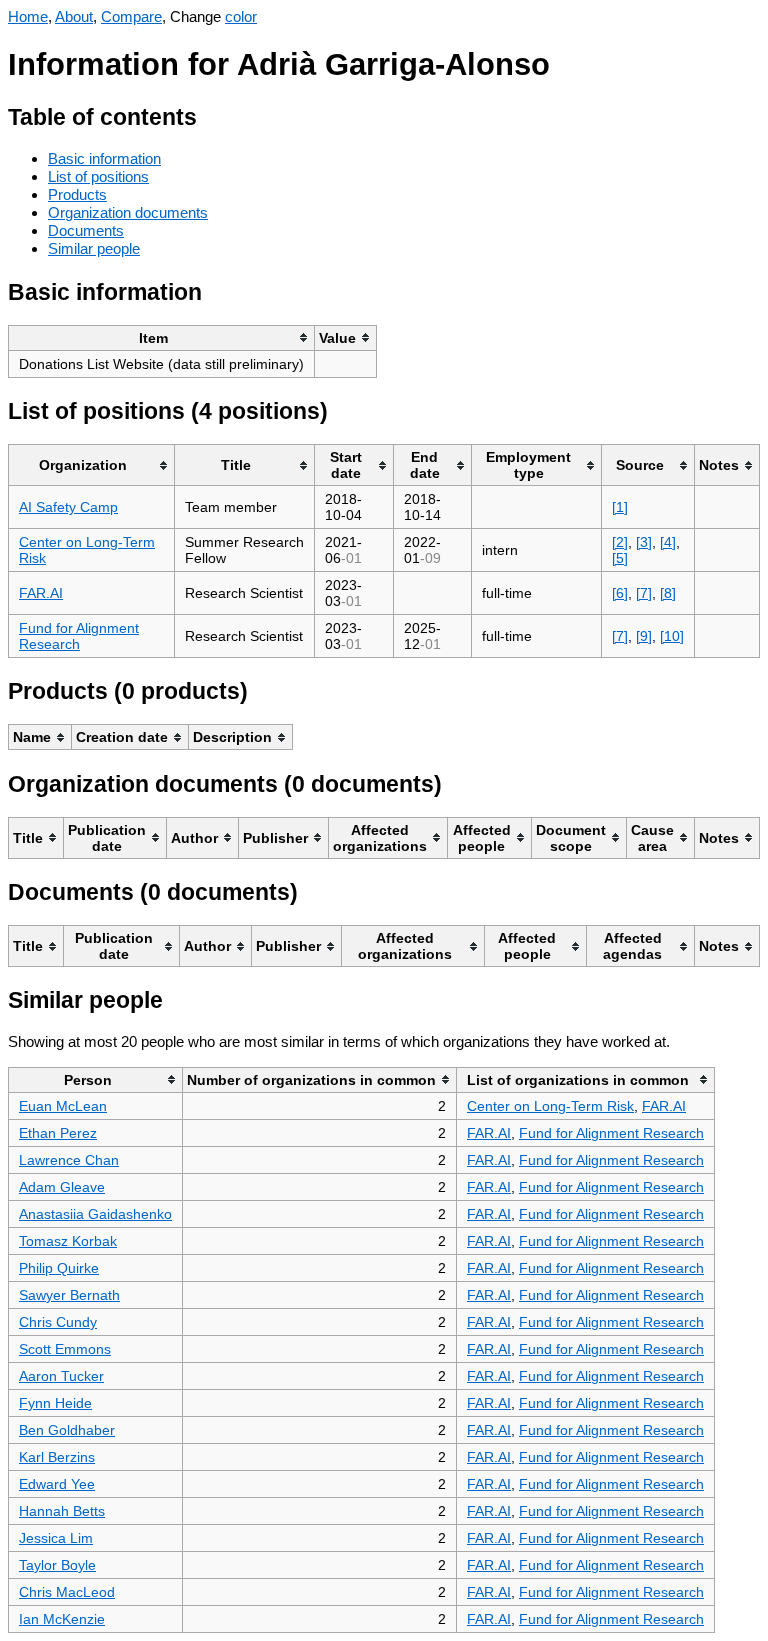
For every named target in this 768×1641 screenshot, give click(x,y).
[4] (668, 542)
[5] (620, 558)
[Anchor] (212, 114)
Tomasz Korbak (68, 1241)
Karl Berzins (57, 1457)
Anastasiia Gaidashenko (95, 1214)
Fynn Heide (55, 1403)
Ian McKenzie (62, 1619)
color (241, 16)
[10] (672, 636)
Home (28, 16)
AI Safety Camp (68, 507)
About (74, 16)
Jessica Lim (56, 1538)
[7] (644, 593)
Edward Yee (57, 1484)
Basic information (104, 158)
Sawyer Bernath (69, 1295)
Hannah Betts (62, 1511)
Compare (131, 16)
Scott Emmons (65, 1349)
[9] (644, 636)
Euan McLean (63, 1106)
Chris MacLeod (67, 1592)
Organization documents (128, 212)
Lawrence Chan (69, 1160)
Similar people (94, 248)
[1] (620, 507)
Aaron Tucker (61, 1376)
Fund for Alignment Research (79, 636)
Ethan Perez (58, 1133)
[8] (668, 593)
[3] (644, 542)
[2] (620, 542)
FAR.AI (41, 593)
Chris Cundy (58, 1322)
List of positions (98, 176)
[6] (620, 593)
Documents (86, 230)
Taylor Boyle (57, 1565)
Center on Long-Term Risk (550, 1106)
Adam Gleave (62, 1187)
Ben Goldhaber (67, 1430)
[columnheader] (162, 337)
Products (77, 194)
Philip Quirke (59, 1268)
